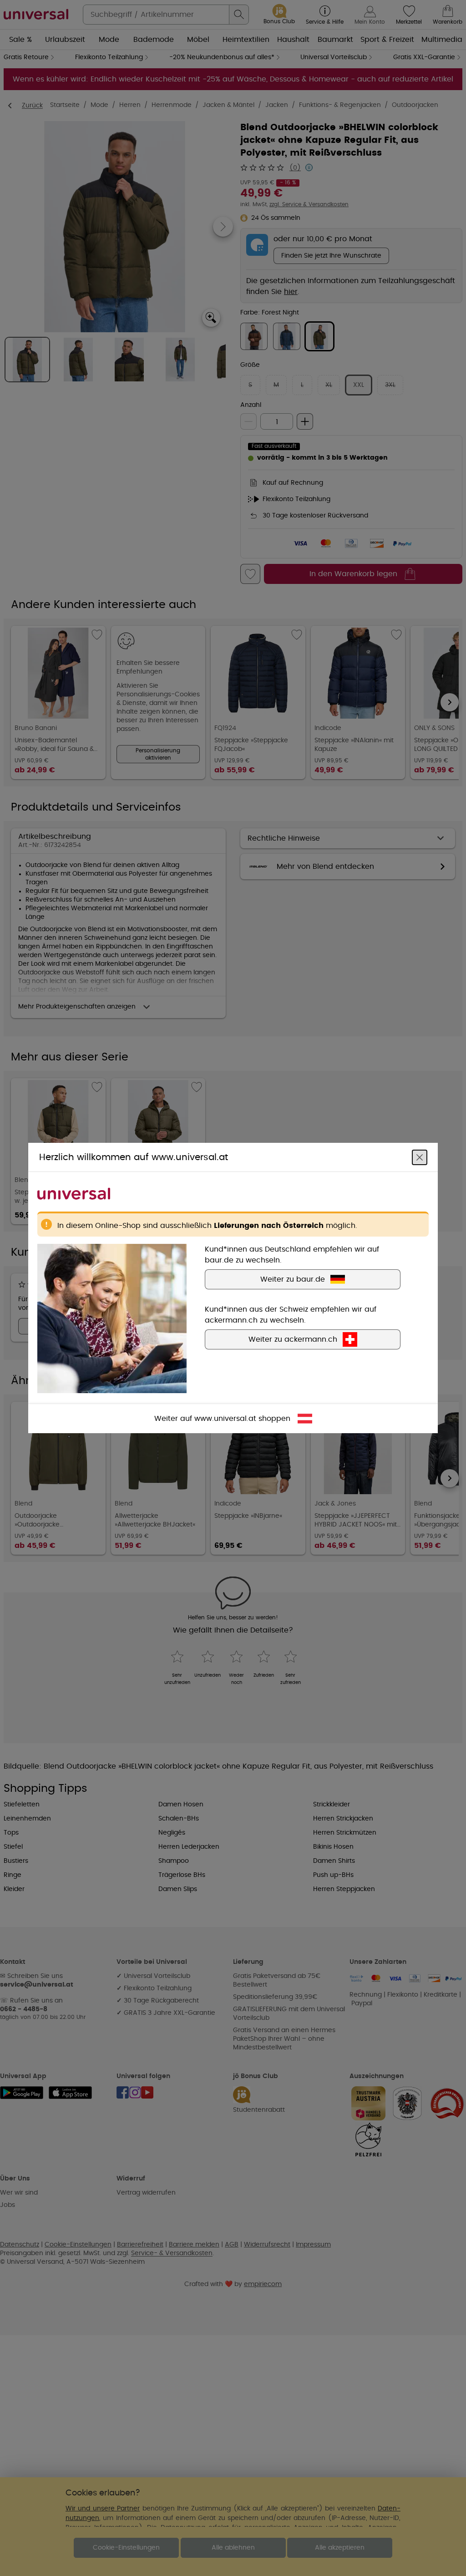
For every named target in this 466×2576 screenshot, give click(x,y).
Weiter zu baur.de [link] (293, 1279)
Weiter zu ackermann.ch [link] (293, 1339)
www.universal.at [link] (225, 1419)
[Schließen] (420, 1157)
